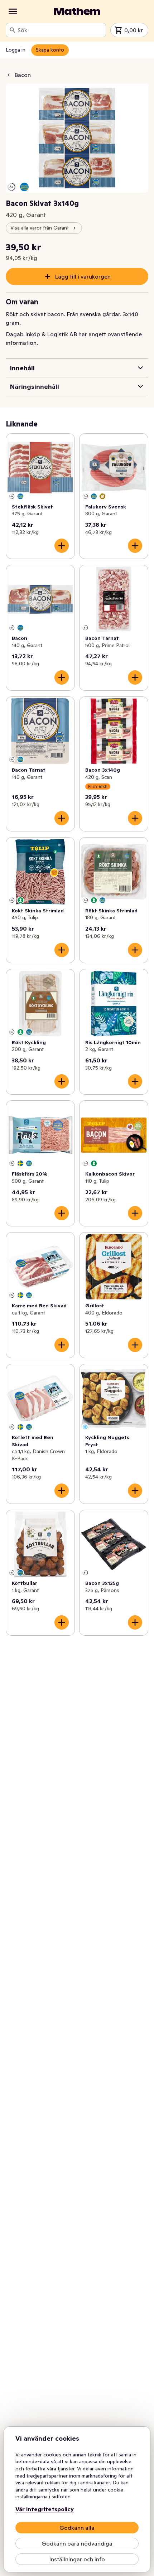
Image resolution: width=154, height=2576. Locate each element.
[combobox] (60, 30)
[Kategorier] (13, 11)
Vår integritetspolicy (45, 2509)
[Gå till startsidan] (77, 11)
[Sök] (13, 30)
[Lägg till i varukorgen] (62, 546)
